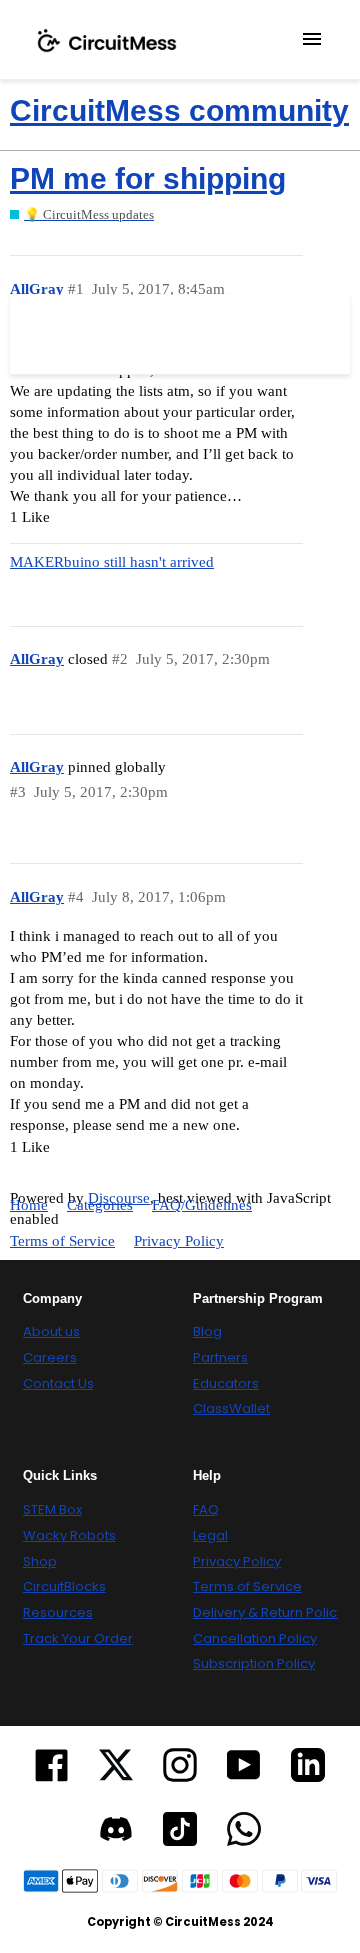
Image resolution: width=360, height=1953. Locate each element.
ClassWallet (231, 1409)
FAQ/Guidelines (202, 1205)
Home (29, 1205)
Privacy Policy (179, 1241)
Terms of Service (62, 1241)
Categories (100, 1205)
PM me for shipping (148, 178)
